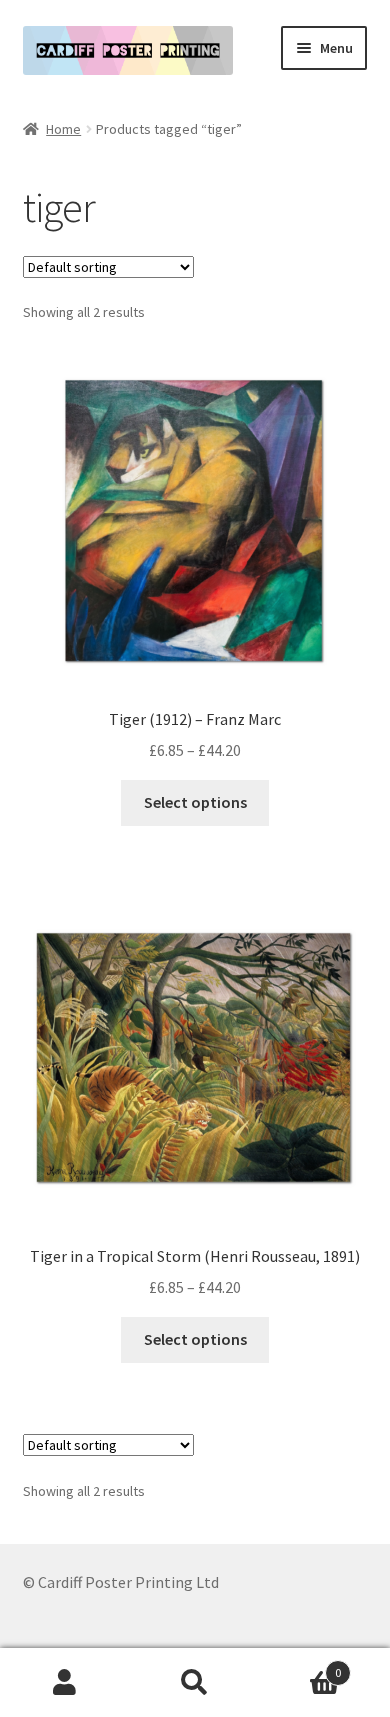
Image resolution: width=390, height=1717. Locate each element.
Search (195, 1683)
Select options (195, 802)
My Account (65, 1683)
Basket (300, 1665)
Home (63, 129)
